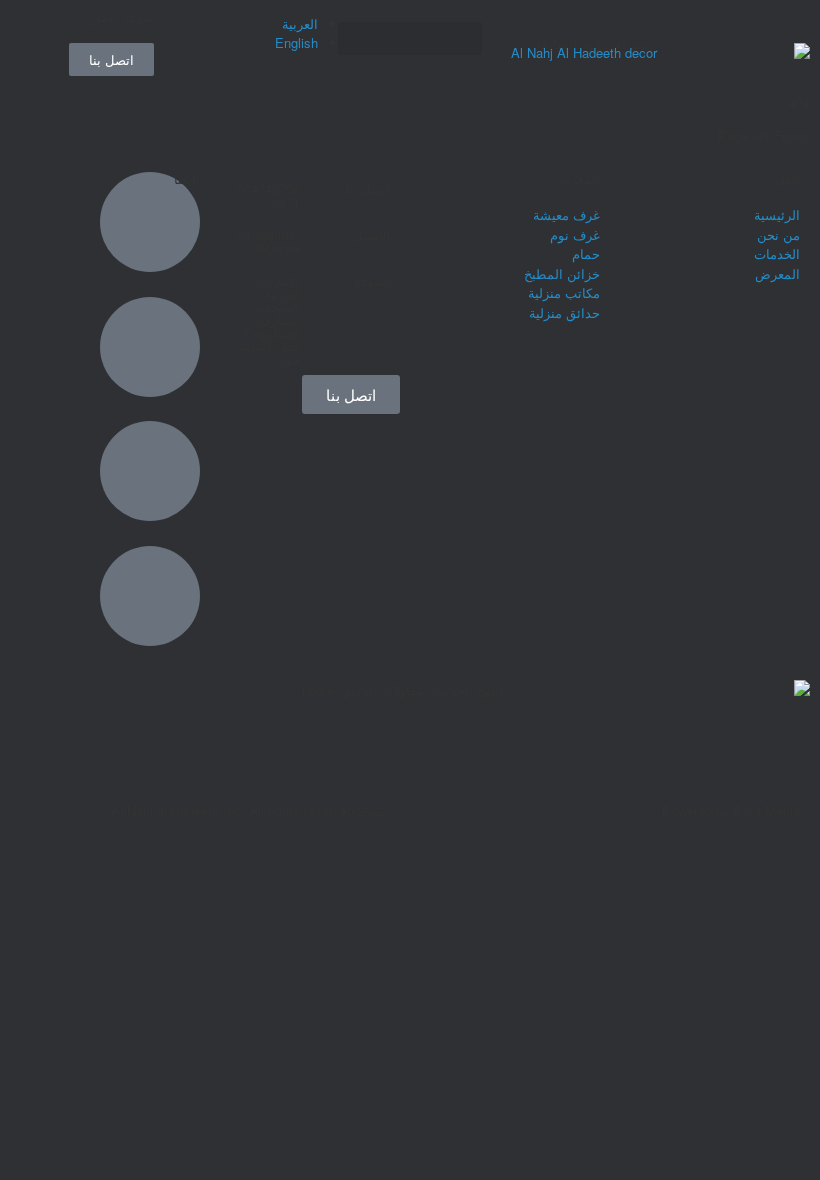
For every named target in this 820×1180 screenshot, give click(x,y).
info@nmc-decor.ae (268, 241)
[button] (410, 38)
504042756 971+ (268, 195)
